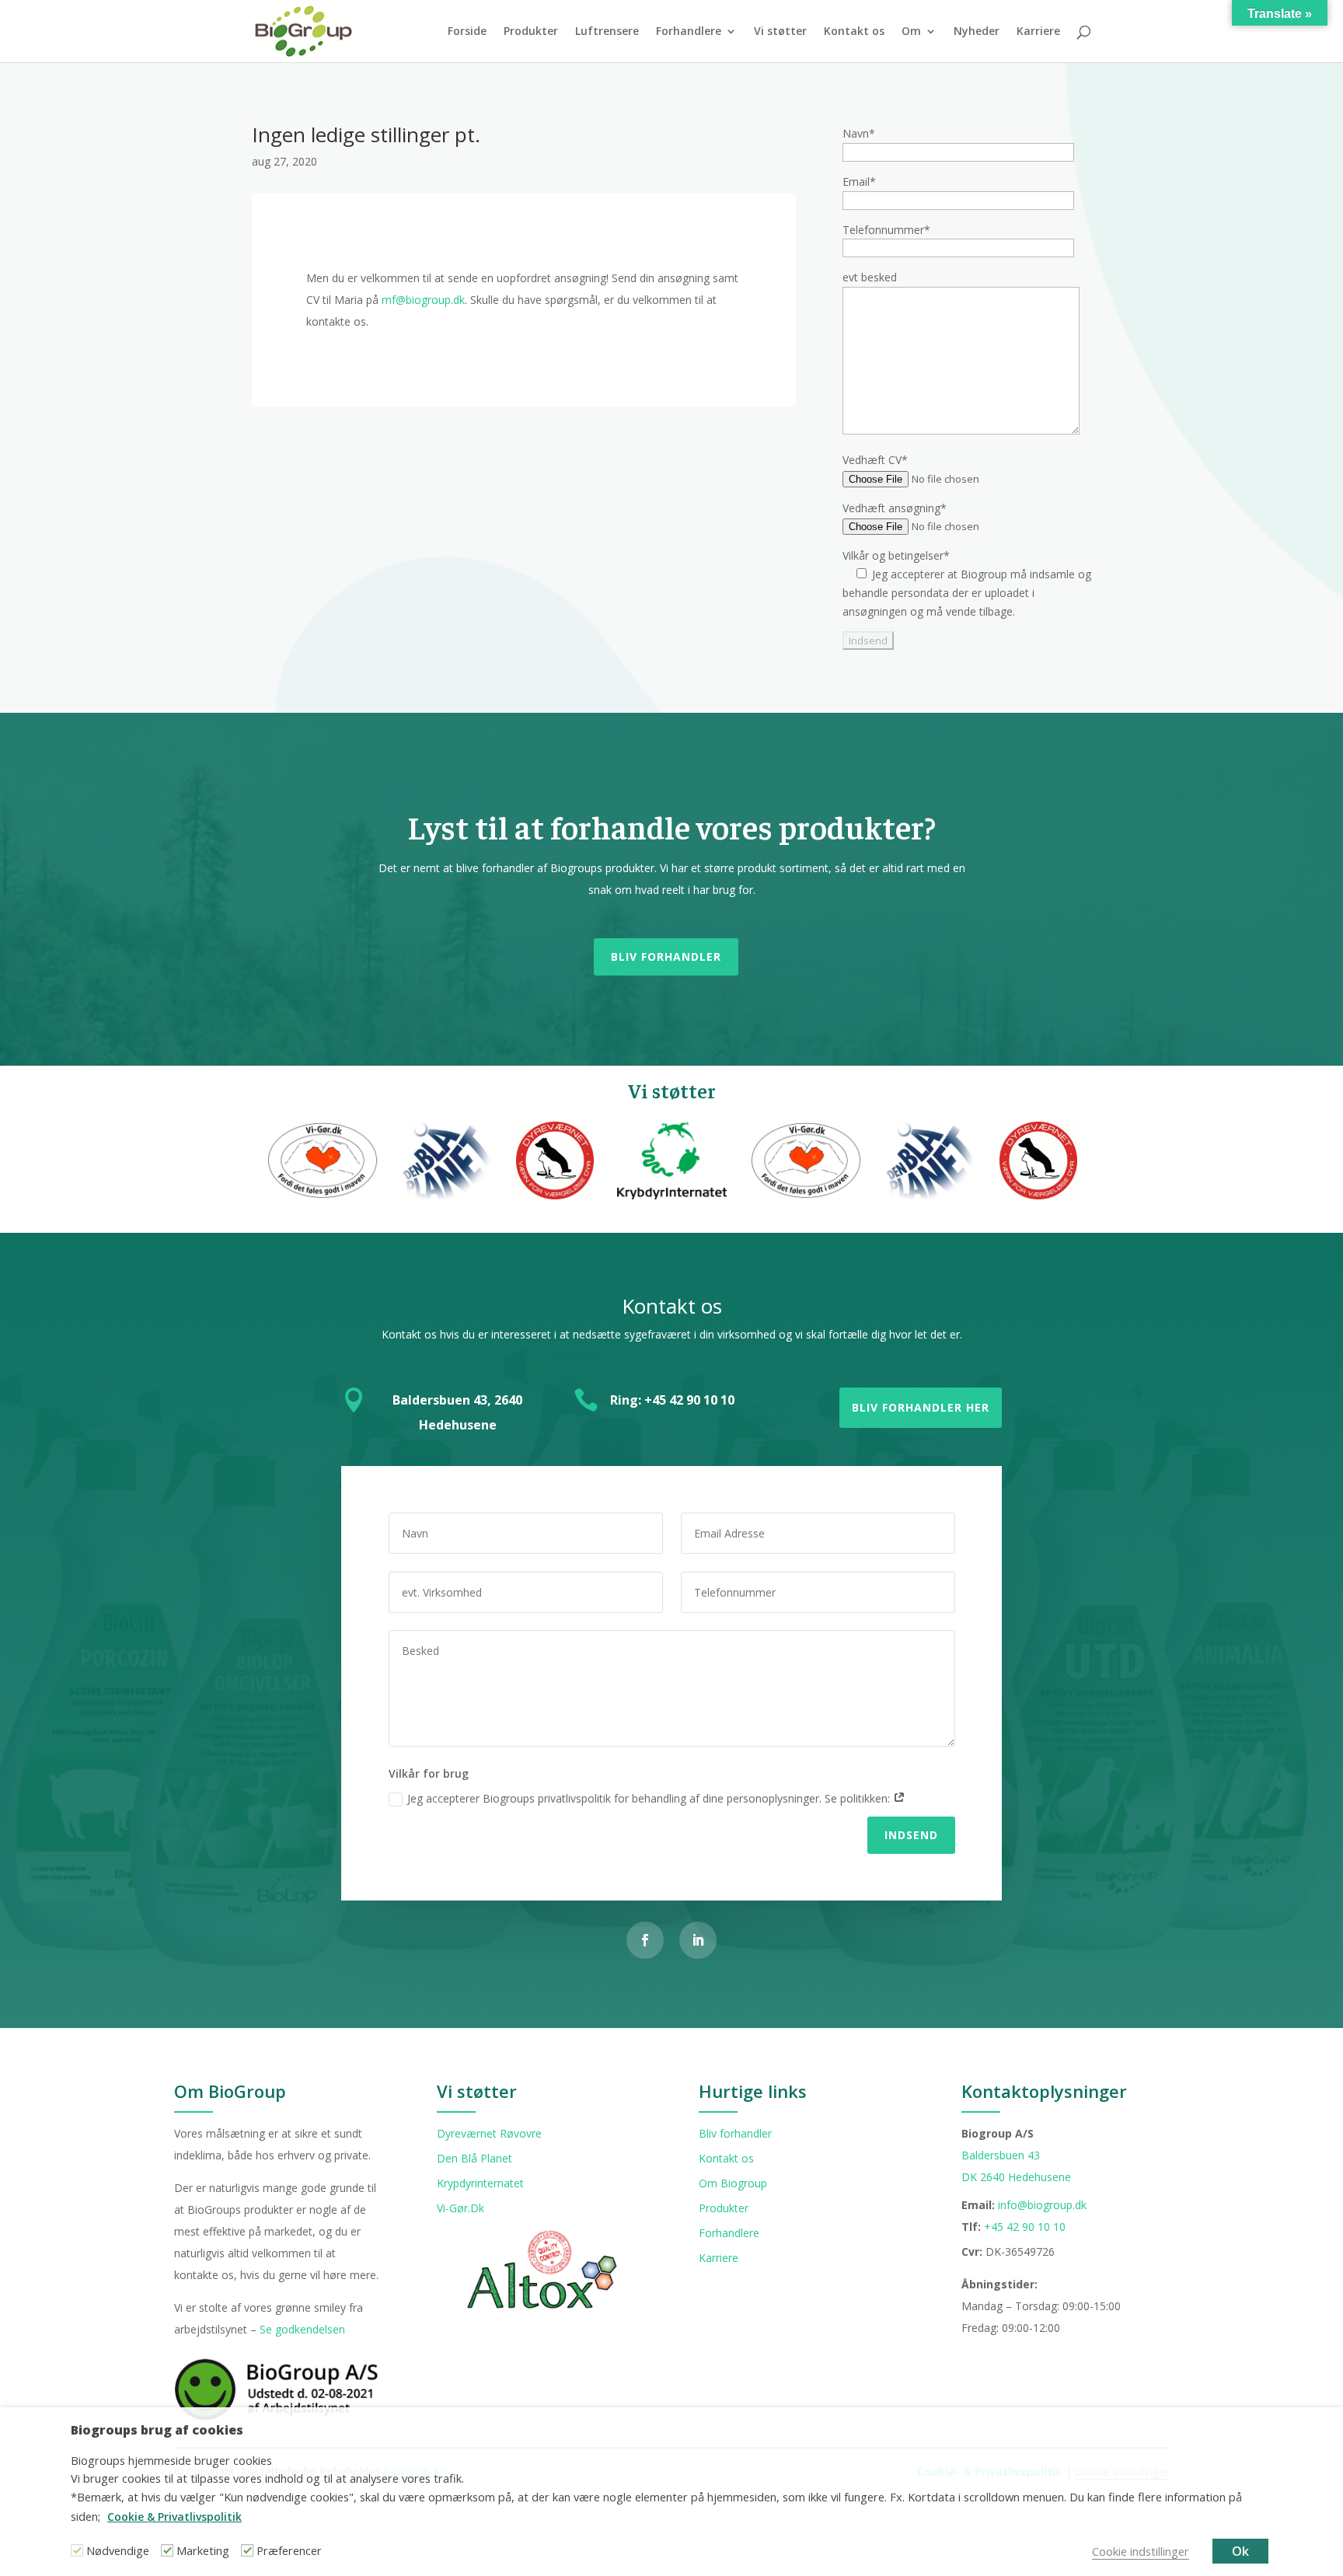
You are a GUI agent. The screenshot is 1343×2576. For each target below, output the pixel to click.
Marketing (203, 2550)
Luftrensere (607, 32)
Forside (467, 32)
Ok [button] (1240, 2551)
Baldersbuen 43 (1001, 2155)
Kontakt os (854, 32)
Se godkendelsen (302, 2329)
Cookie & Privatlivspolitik (174, 2517)
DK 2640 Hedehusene (1016, 2177)
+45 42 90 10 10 (1025, 2227)
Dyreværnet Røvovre (489, 2133)
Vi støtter (780, 32)
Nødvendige (118, 2550)
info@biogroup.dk (1042, 2205)
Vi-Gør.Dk (460, 2208)
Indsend (911, 1835)
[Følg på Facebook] (645, 1940)
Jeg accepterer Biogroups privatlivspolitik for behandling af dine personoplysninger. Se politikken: (650, 1798)
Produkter (531, 32)
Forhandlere (689, 32)
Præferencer (289, 2550)
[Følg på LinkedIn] (698, 1940)
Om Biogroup (733, 2183)
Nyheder (977, 32)
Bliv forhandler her (921, 1407)
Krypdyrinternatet (480, 2183)
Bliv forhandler (666, 956)
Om (911, 32)
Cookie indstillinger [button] (1141, 2551)
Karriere (1038, 32)
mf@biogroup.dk (423, 300)
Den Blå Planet (474, 2158)
